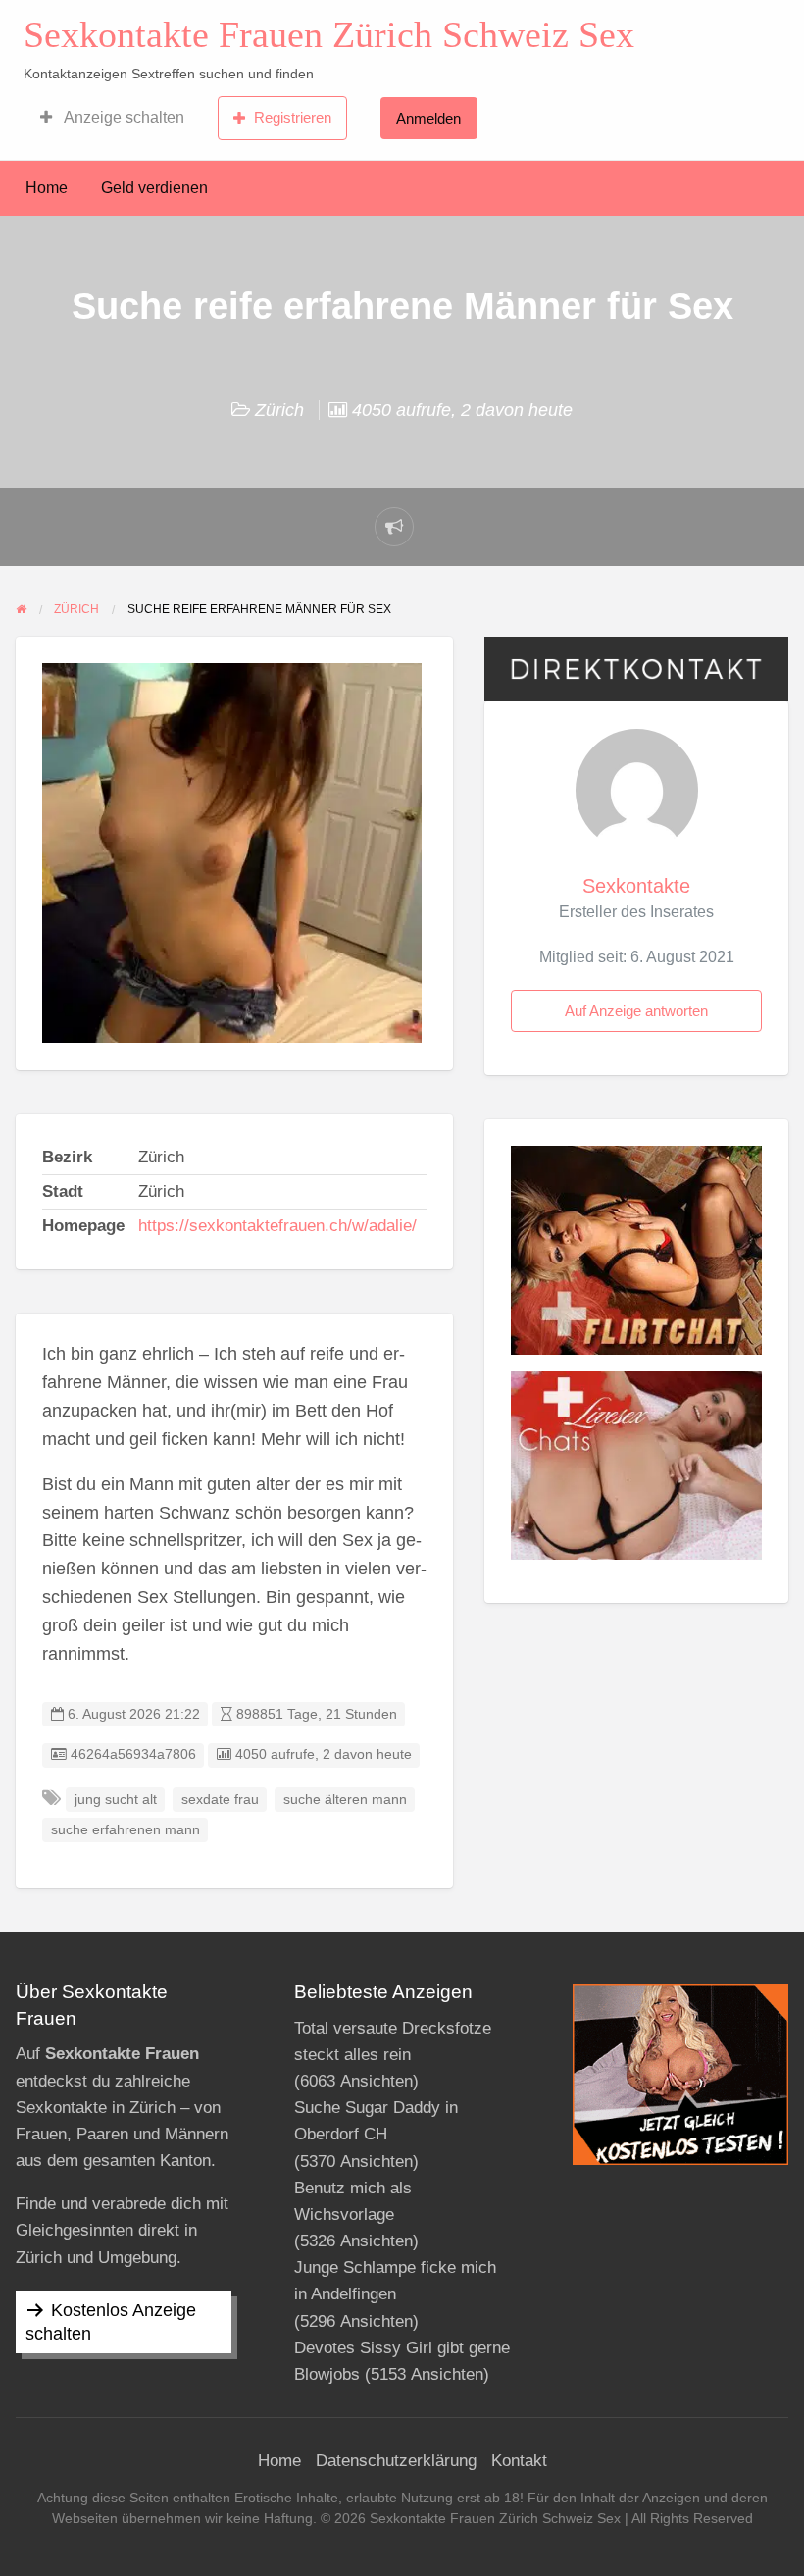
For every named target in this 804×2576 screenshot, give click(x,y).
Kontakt (519, 2461)
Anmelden (428, 118)
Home (47, 188)
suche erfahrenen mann (126, 1830)
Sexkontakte (636, 886)
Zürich (279, 410)
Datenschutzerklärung (396, 2461)
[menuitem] (112, 118)
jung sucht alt (116, 1800)
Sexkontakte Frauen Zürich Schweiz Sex (329, 34)
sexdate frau (220, 1800)
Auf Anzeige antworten (636, 1011)
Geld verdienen (154, 188)
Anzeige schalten (123, 117)
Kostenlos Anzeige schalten (111, 2322)
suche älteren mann (345, 1800)
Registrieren (293, 117)
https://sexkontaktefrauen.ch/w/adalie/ (277, 1226)
